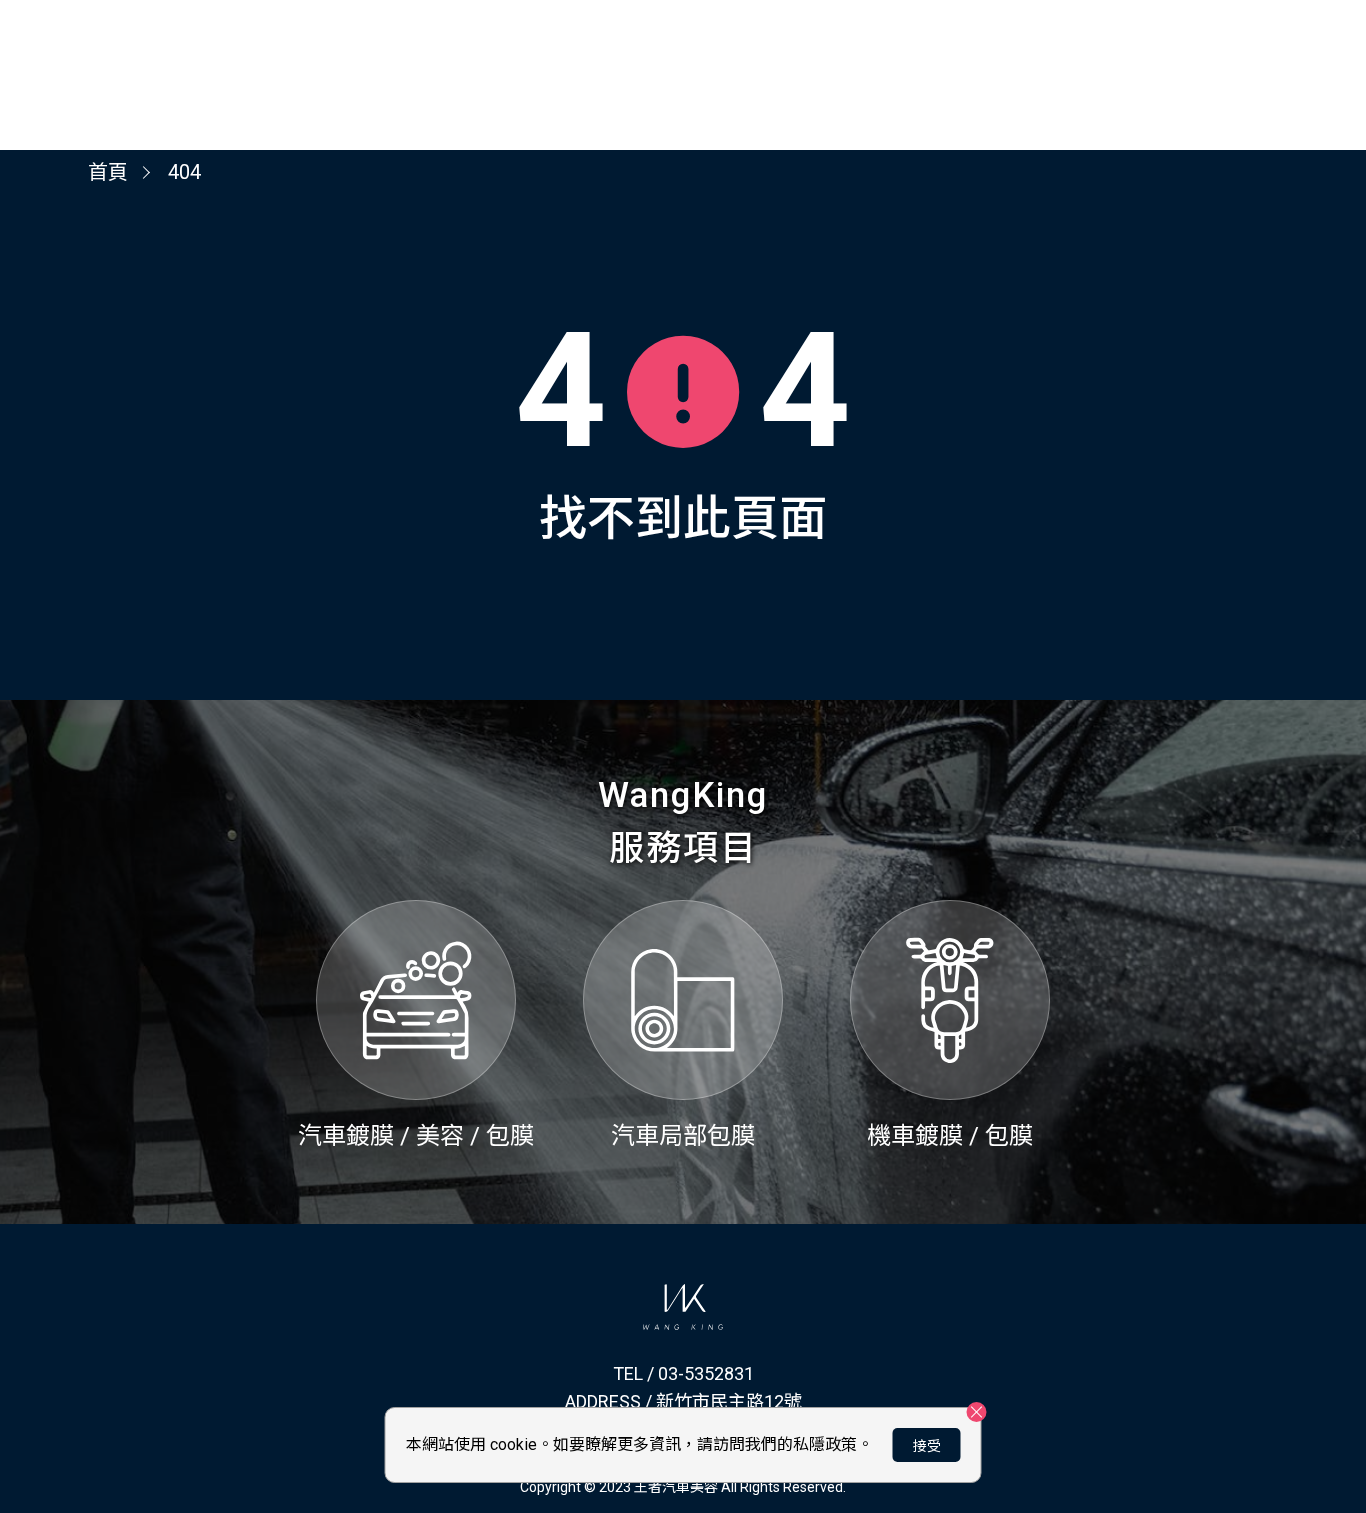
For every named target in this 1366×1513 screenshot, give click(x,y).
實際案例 (1240, 49)
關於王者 (1008, 49)
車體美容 (1124, 49)
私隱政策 (825, 1444)
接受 (927, 1446)
